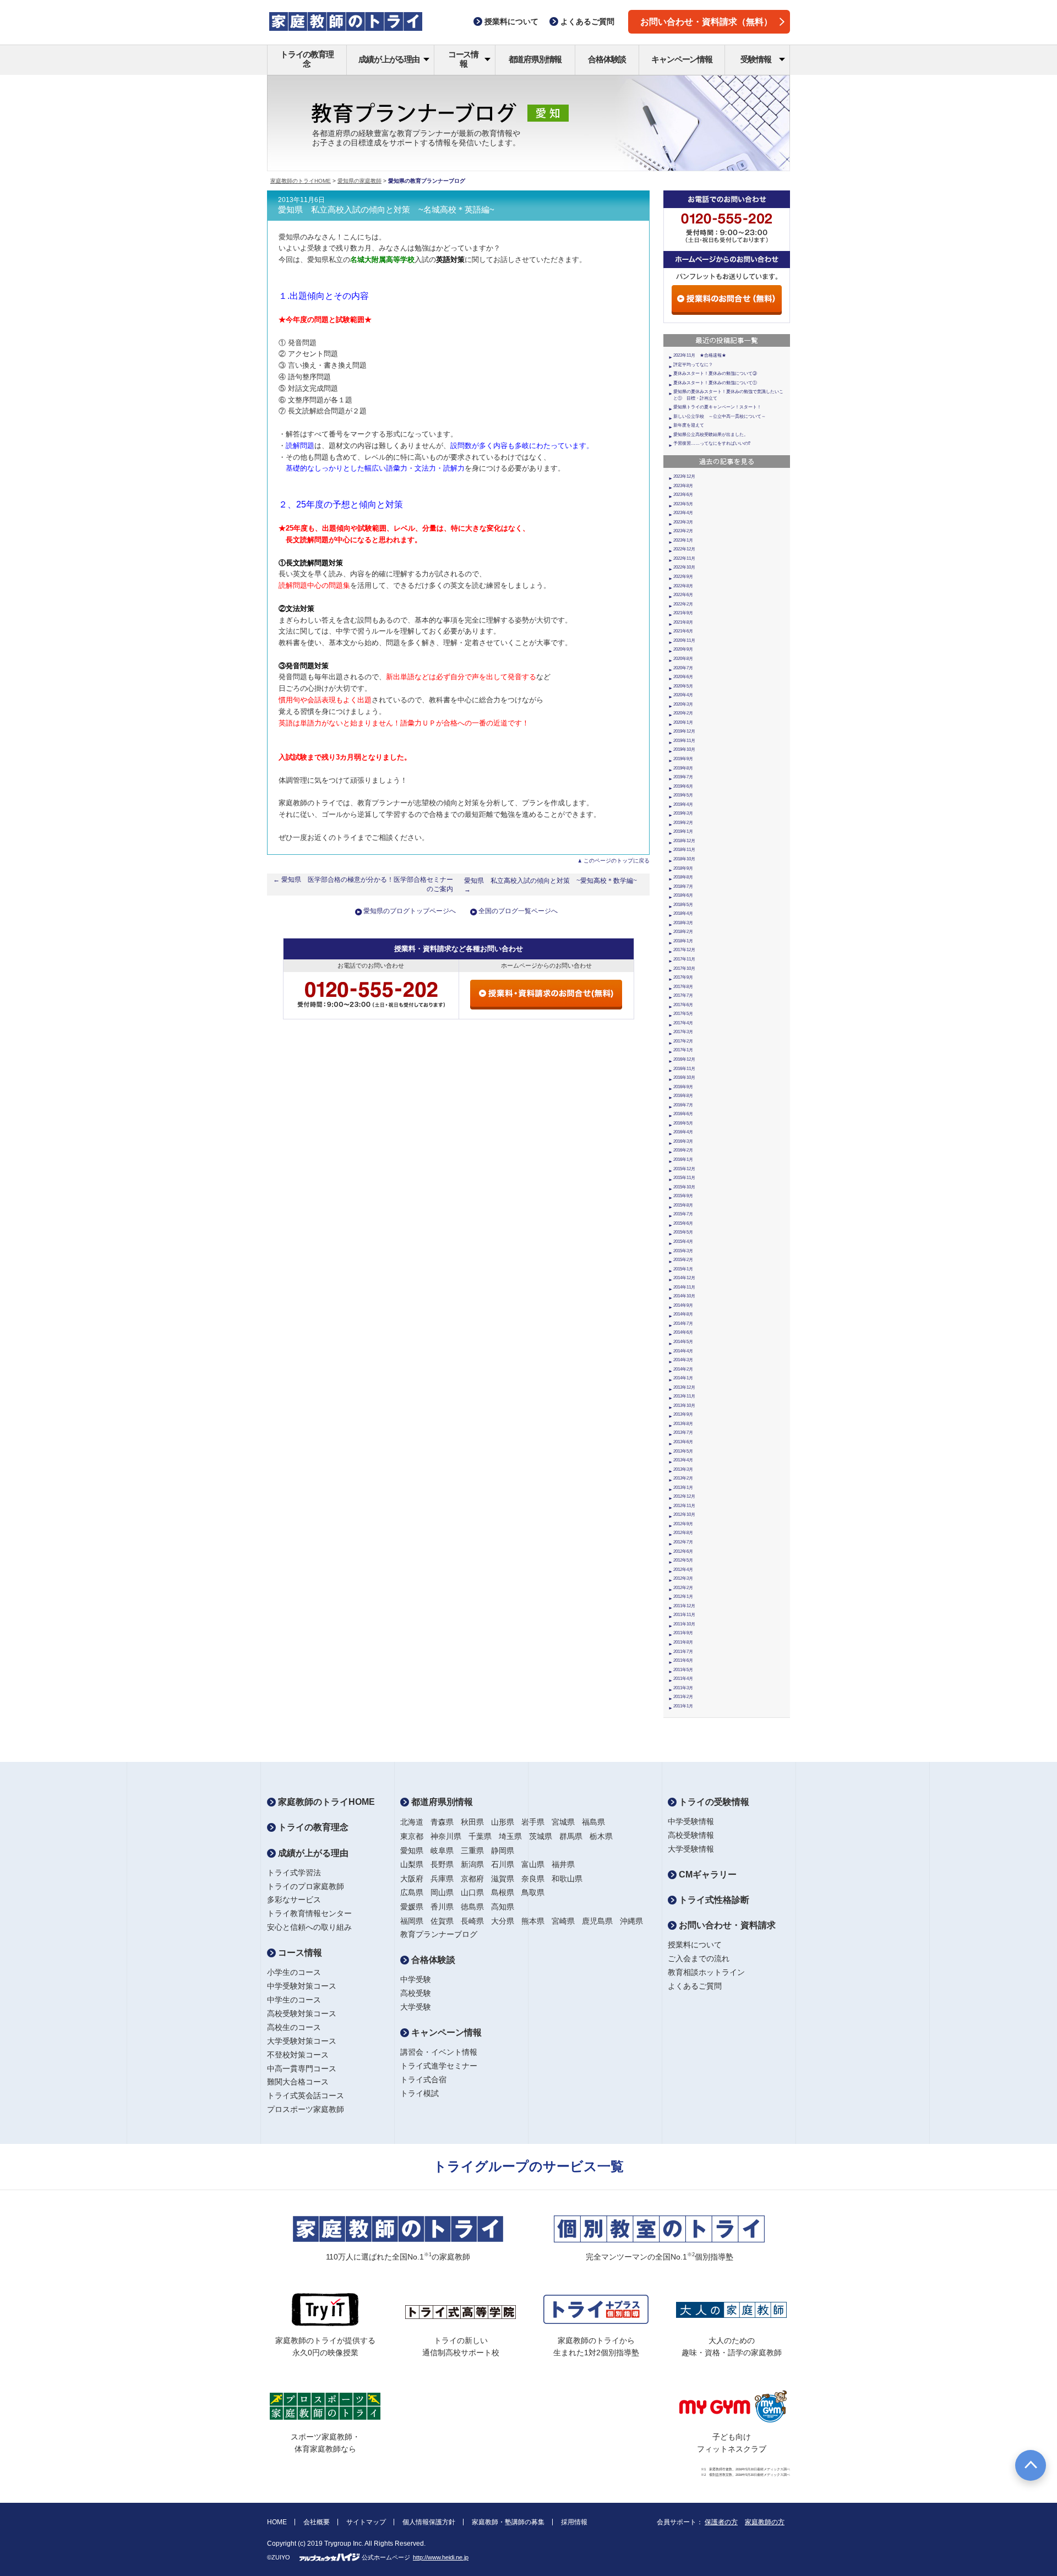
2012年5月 (683, 1560)
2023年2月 (683, 531)
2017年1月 (683, 1050)
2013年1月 (683, 1488)
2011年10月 (684, 1624)
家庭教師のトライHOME (301, 181)
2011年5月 (683, 1670)
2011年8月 (683, 1642)
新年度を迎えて (689, 425)
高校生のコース (294, 2027)
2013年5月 (683, 1451)
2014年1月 (683, 1378)
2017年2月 (683, 1041)
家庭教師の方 (765, 2522)
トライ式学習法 (294, 1873)
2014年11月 (684, 1287)
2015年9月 (683, 1196)
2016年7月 (683, 1105)
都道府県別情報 (535, 59)
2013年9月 (683, 1414)
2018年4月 (683, 913)
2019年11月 (684, 741)
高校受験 (416, 1993)
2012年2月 (683, 1588)
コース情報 (463, 59)
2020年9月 (683, 649)
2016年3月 (683, 1141)
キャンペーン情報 (682, 59)
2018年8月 (683, 877)
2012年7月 (683, 1542)
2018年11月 (684, 850)
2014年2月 (683, 1369)
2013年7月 (683, 1432)
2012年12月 (684, 1496)
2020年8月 (683, 659)
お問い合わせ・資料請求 (726, 1925)
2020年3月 (683, 704)
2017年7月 (683, 995)
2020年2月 (683, 713)
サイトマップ (366, 2522)
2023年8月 (683, 486)
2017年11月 (684, 959)
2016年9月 (683, 1087)
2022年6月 (683, 595)
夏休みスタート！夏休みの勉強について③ (715, 373)
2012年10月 (684, 1515)
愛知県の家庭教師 (359, 181)
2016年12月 (684, 1059)
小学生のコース (294, 1972)
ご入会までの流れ (699, 1958)
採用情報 (574, 2522)
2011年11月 (684, 1615)
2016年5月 (683, 1123)
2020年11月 (684, 640)
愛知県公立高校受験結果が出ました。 (711, 435)
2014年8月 (683, 1314)
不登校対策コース (298, 2055)
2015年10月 (684, 1187)
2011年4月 (683, 1679)
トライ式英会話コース (306, 2095)
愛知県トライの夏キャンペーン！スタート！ (717, 407)
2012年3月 (683, 1578)
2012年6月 (683, 1551)
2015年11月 (684, 1178)
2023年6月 (683, 495)
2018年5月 (683, 905)
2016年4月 (683, 1132)
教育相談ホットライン (706, 1972)
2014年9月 (683, 1305)
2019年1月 (683, 831)
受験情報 (756, 59)
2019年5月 (683, 795)
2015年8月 (683, 1205)
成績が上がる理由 (389, 59)
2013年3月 (683, 1469)
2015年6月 (683, 1223)
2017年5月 (683, 1014)
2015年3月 (683, 1251)
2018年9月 (683, 868)
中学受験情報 (691, 1821)
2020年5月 (683, 686)
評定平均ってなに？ (693, 365)
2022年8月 (683, 586)
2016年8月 (683, 1096)
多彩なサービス (294, 1900)
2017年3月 (683, 1032)
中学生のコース (294, 2000)
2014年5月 (683, 1342)
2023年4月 (683, 513)
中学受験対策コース (302, 1986)
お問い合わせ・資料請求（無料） (706, 22)
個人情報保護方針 (429, 2522)
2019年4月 (683, 804)
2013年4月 (683, 1460)
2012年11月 (684, 1506)
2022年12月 (684, 549)
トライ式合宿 (423, 2080)
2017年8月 (683, 987)
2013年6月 (683, 1442)
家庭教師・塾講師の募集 (508, 2522)
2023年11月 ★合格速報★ (700, 355)
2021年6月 (683, 631)
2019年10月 (684, 749)
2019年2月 (683, 823)
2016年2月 (683, 1150)
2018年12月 (684, 841)
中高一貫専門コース (302, 2069)
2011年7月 (683, 1652)
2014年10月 (684, 1296)
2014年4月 (683, 1351)
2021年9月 (683, 613)
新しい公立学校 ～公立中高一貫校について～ (720, 416)
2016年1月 (683, 1159)
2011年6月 (683, 1660)
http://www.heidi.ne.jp (441, 2557)
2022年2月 (683, 604)
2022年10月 (684, 567)
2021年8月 (683, 622)
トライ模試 (419, 2093)
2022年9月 (683, 577)
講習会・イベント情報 (439, 2052)
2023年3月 (683, 522)
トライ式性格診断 (713, 1900)
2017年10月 (684, 968)
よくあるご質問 (695, 1986)
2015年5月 (683, 1232)
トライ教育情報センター (309, 1913)
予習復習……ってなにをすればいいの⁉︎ (712, 443)
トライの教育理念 (307, 59)
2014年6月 (683, 1332)
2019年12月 (684, 731)
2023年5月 (683, 504)
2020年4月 (683, 695)
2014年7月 (683, 1324)
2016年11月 (684, 1069)
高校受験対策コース (302, 2013)
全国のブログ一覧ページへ (518, 911)
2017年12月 (684, 950)
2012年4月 (683, 1570)
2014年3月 (683, 1360)
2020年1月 (683, 722)
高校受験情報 (691, 1835)
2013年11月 (684, 1396)
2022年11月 (684, 558)
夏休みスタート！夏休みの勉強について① (715, 383)
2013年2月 (683, 1478)
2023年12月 (684, 476)
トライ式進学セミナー (439, 2066)
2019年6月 (683, 786)
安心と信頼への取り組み (309, 1927)
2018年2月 (683, 932)
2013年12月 (684, 1387)
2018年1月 (683, 941)
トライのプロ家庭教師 (306, 1886)
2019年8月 (683, 768)
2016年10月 (684, 1077)
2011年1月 (683, 1706)
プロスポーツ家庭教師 (306, 2109)
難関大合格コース (298, 2082)
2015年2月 (683, 1260)
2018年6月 (683, 895)
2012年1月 (683, 1597)
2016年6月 (683, 1114)
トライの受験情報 (713, 1802)
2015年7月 (683, 1214)
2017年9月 (683, 977)
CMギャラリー (707, 1874)
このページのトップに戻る (617, 861)
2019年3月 (683, 813)
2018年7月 (683, 886)
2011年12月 (684, 1606)
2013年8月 (683, 1424)
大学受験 (416, 2007)
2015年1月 (683, 1269)
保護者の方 (721, 2522)
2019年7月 (683, 777)
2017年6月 (683, 1005)
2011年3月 (683, 1688)
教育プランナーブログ (439, 1934)
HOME (277, 2522)
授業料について (695, 1945)
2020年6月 (683, 677)
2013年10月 (684, 1406)
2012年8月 (683, 1533)
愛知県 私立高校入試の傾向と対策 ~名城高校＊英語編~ (386, 210)
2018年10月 (684, 859)
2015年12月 (684, 1169)
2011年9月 (683, 1633)
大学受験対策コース (302, 2041)
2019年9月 (683, 759)
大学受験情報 (691, 1849)
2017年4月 (683, 1023)
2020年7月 (683, 668)
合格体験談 (607, 59)
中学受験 (416, 1979)
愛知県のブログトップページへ (410, 911)
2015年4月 (683, 1241)
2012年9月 (683, 1524)
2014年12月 (684, 1278)
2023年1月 (683, 540)
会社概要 (317, 2522)
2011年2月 (683, 1697)
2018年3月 (683, 923)
